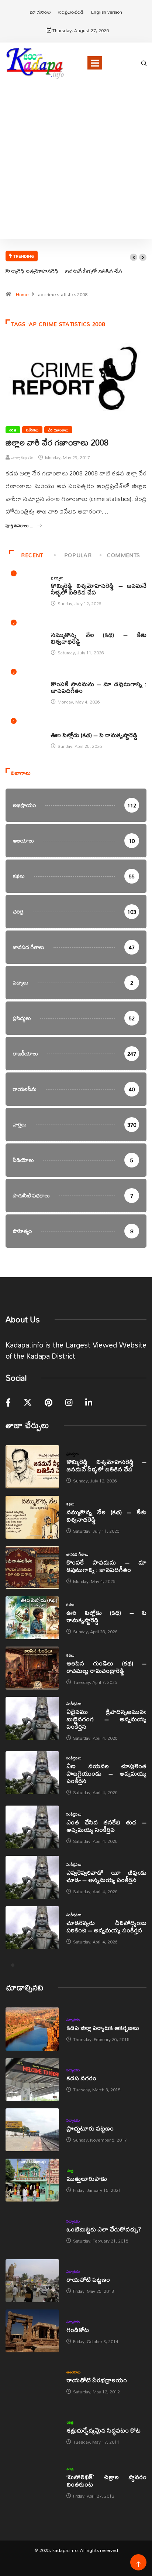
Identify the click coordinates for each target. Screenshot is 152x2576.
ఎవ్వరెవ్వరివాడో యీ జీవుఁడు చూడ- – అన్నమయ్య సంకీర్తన (106, 1876)
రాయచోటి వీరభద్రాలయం (97, 2380)
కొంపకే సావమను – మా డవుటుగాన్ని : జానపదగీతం (99, 687)
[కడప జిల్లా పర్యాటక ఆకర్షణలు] (32, 2029)
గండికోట (78, 2330)
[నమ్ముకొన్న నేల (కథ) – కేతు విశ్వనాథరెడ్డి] (32, 1517)
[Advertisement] (76, 170)
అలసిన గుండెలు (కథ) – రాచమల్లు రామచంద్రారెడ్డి (106, 1667)
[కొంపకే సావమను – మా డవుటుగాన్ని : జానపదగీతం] (32, 1567)
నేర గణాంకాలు (58, 430)
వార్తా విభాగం (23, 457)
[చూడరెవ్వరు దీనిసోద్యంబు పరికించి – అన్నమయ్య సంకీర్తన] (32, 1928)
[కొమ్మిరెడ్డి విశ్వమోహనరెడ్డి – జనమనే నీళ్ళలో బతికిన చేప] (32, 1467)
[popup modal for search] (144, 62)
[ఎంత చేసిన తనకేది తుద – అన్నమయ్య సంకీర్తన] (32, 1827)
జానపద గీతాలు (62, 676)
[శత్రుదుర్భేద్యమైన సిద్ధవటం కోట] (32, 2431)
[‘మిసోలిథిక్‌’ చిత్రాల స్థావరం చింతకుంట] (32, 2482)
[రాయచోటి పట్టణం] (32, 2281)
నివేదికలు (32, 430)
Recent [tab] (32, 555)
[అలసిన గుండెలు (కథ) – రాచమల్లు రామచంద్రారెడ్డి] (32, 1668)
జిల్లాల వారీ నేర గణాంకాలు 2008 (57, 443)
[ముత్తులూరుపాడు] (32, 2180)
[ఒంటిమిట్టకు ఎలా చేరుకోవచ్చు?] (32, 2230)
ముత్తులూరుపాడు (87, 2178)
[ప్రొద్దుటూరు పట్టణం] (32, 2130)
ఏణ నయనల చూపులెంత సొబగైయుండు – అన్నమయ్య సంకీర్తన (106, 1773)
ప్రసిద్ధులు (57, 578)
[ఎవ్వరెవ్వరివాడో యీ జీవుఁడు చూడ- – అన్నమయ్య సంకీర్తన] (32, 1877)
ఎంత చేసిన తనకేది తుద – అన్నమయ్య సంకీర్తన (106, 1826)
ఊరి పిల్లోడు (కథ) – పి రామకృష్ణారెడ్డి (94, 735)
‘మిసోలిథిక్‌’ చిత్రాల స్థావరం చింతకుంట (106, 2480)
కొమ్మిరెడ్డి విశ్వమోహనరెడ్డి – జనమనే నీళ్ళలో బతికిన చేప (64, 271)
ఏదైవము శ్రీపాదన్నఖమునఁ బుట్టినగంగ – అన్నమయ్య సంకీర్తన (106, 1719)
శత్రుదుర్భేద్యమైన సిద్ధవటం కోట (103, 2430)
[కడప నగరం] (32, 2080)
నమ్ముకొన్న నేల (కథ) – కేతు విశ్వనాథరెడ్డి (99, 638)
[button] (134, 257)
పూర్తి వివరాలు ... (19, 526)
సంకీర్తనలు (74, 1704)
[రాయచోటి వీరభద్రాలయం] (32, 2381)
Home (22, 294)
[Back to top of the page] (139, 2564)
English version (107, 12)
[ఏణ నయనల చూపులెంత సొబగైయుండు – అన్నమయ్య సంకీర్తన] (32, 1773)
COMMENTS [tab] (124, 555)
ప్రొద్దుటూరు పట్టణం (90, 2128)
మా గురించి (40, 12)
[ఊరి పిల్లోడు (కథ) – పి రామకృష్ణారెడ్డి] (32, 1618)
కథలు (55, 627)
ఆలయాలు (74, 2372)
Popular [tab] (78, 555)
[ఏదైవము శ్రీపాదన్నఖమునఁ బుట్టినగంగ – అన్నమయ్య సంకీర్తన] (32, 1718)
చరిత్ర (13, 430)
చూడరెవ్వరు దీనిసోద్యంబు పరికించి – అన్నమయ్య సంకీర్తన (106, 1926)
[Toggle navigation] (95, 63)
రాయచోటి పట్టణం (88, 2279)
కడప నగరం (81, 2078)
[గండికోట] (32, 2331)
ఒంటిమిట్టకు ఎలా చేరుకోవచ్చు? (104, 2229)
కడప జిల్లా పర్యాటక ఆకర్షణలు (103, 2028)
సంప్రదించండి (71, 12)
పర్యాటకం (73, 2020)
